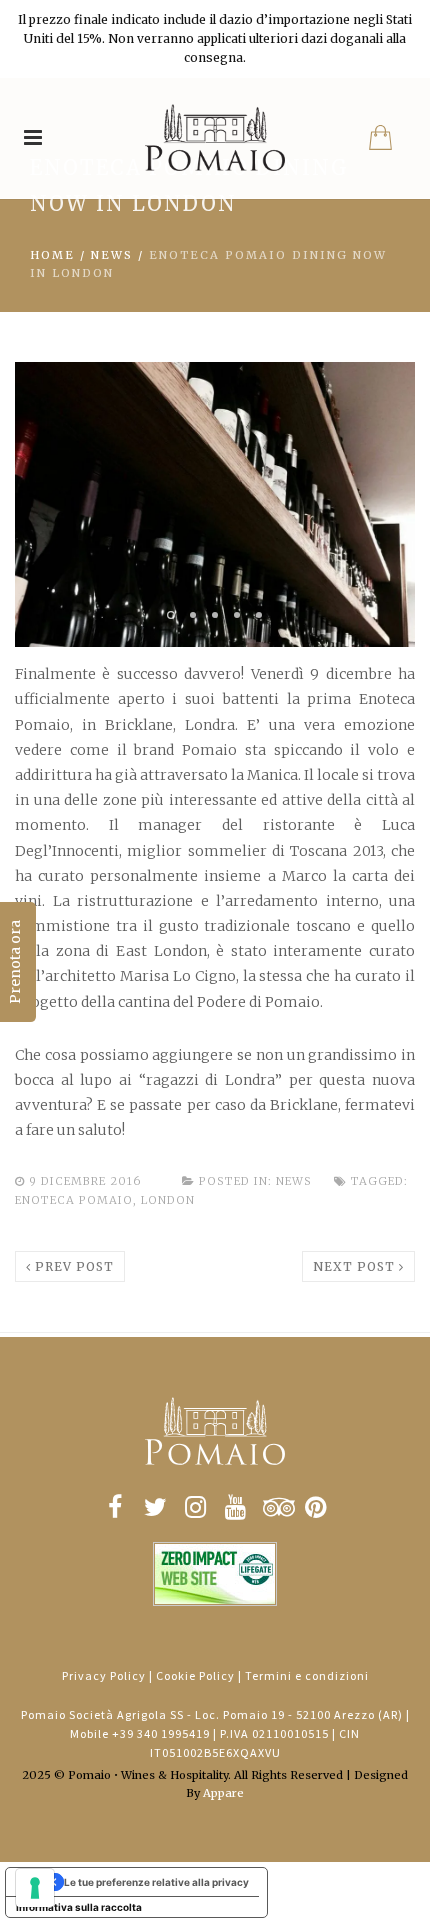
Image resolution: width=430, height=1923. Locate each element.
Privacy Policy (104, 1675)
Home (52, 255)
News (112, 255)
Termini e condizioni (307, 1675)
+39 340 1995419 (161, 1733)
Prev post (72, 1266)
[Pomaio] (215, 138)
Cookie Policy (195, 1675)
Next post (356, 1266)
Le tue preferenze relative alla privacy (156, 1882)
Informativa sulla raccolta (79, 1907)
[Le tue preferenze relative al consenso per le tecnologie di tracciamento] (35, 1888)
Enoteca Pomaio (74, 1200)
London (168, 1200)
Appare (223, 1793)
